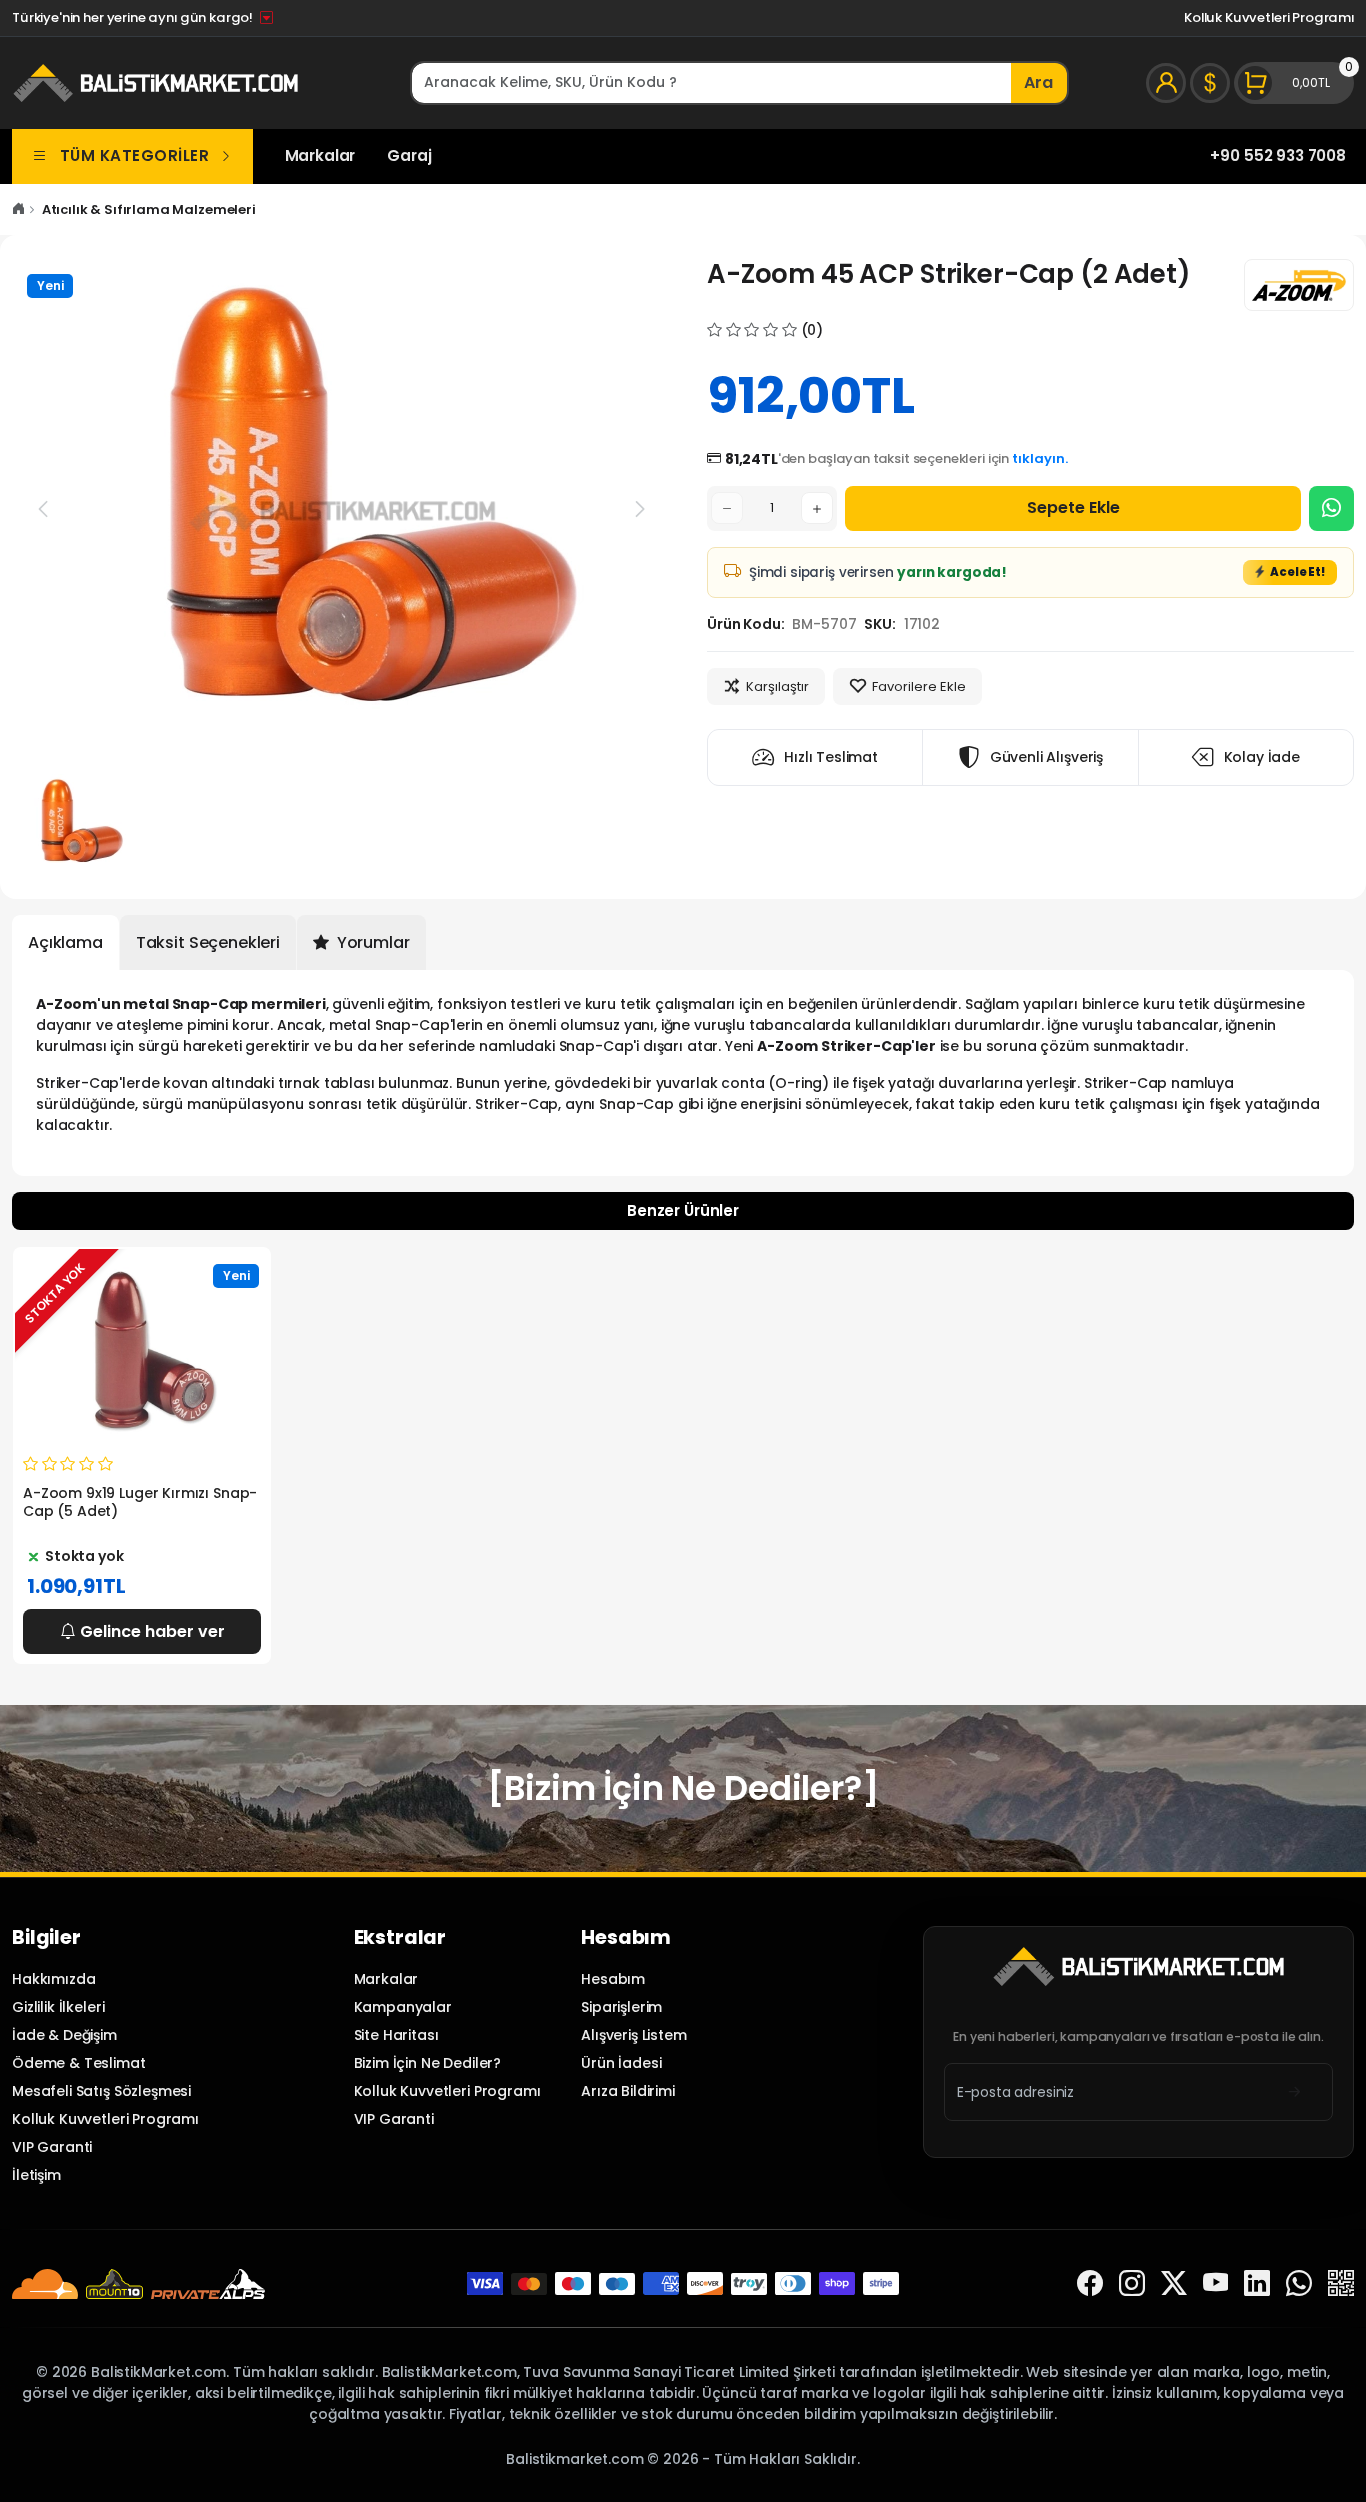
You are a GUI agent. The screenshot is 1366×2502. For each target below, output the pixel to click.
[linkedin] (1257, 2283)
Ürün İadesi (621, 2063)
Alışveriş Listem (634, 2035)
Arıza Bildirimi (628, 2091)
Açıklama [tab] (65, 942)
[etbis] (1341, 2283)
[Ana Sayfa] (18, 209)
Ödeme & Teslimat (79, 2063)
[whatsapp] (1299, 2283)
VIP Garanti (52, 2147)
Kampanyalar (403, 2007)
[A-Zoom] (1299, 285)
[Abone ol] (1294, 2091)
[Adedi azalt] (727, 508)
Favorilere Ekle (919, 686)
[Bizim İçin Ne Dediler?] (682, 1788)
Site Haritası (396, 2035)
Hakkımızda (53, 1979)
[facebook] (1090, 2283)
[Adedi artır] (817, 508)
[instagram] (1132, 2283)
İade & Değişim (64, 2035)
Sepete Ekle (1073, 507)
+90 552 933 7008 (1278, 155)
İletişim (36, 2175)
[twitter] (1174, 2283)
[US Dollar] (1210, 83)
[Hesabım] (1166, 83)
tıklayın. (1040, 458)
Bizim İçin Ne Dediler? (428, 2063)
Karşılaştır (777, 686)
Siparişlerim (621, 2007)
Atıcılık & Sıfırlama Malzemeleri (149, 209)
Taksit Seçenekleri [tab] (208, 942)
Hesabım (613, 1979)
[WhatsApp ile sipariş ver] (1331, 508)
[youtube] (1216, 2283)
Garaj (409, 155)
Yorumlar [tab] (371, 942)
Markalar (320, 155)
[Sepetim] (1294, 83)
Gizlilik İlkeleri (58, 2007)
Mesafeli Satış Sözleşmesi (101, 2091)
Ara (1038, 82)
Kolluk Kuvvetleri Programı (1269, 17)
